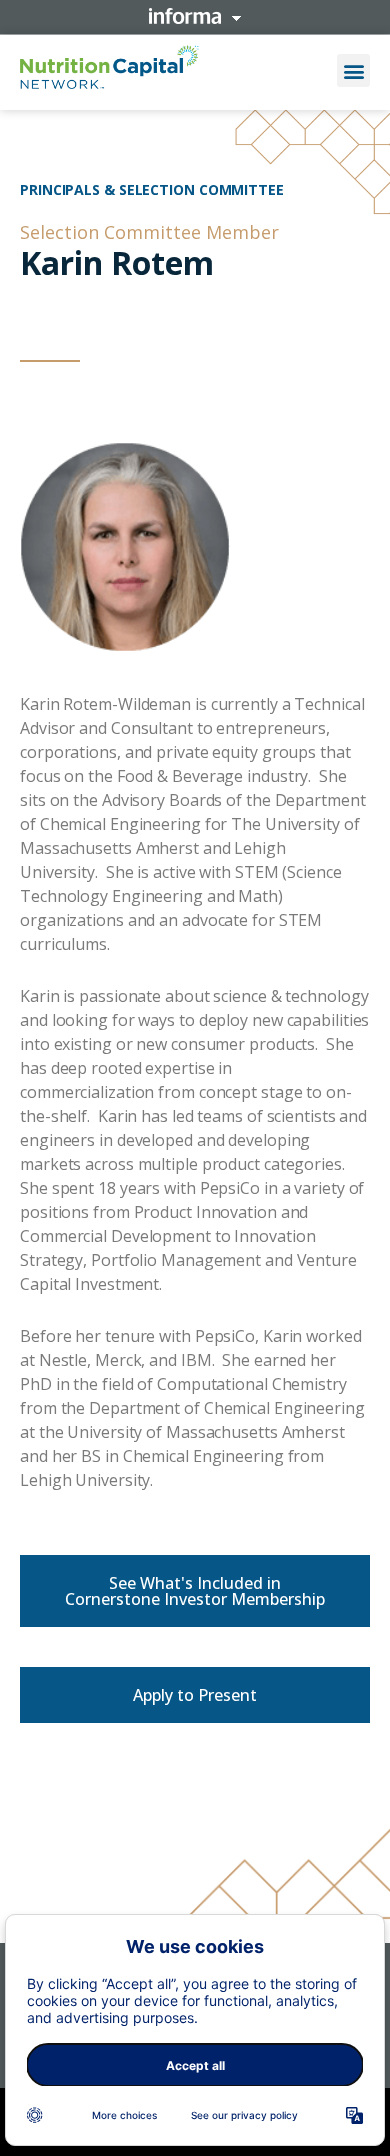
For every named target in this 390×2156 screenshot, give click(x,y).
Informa (195, 16)
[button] (353, 70)
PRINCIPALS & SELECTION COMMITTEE (152, 189)
